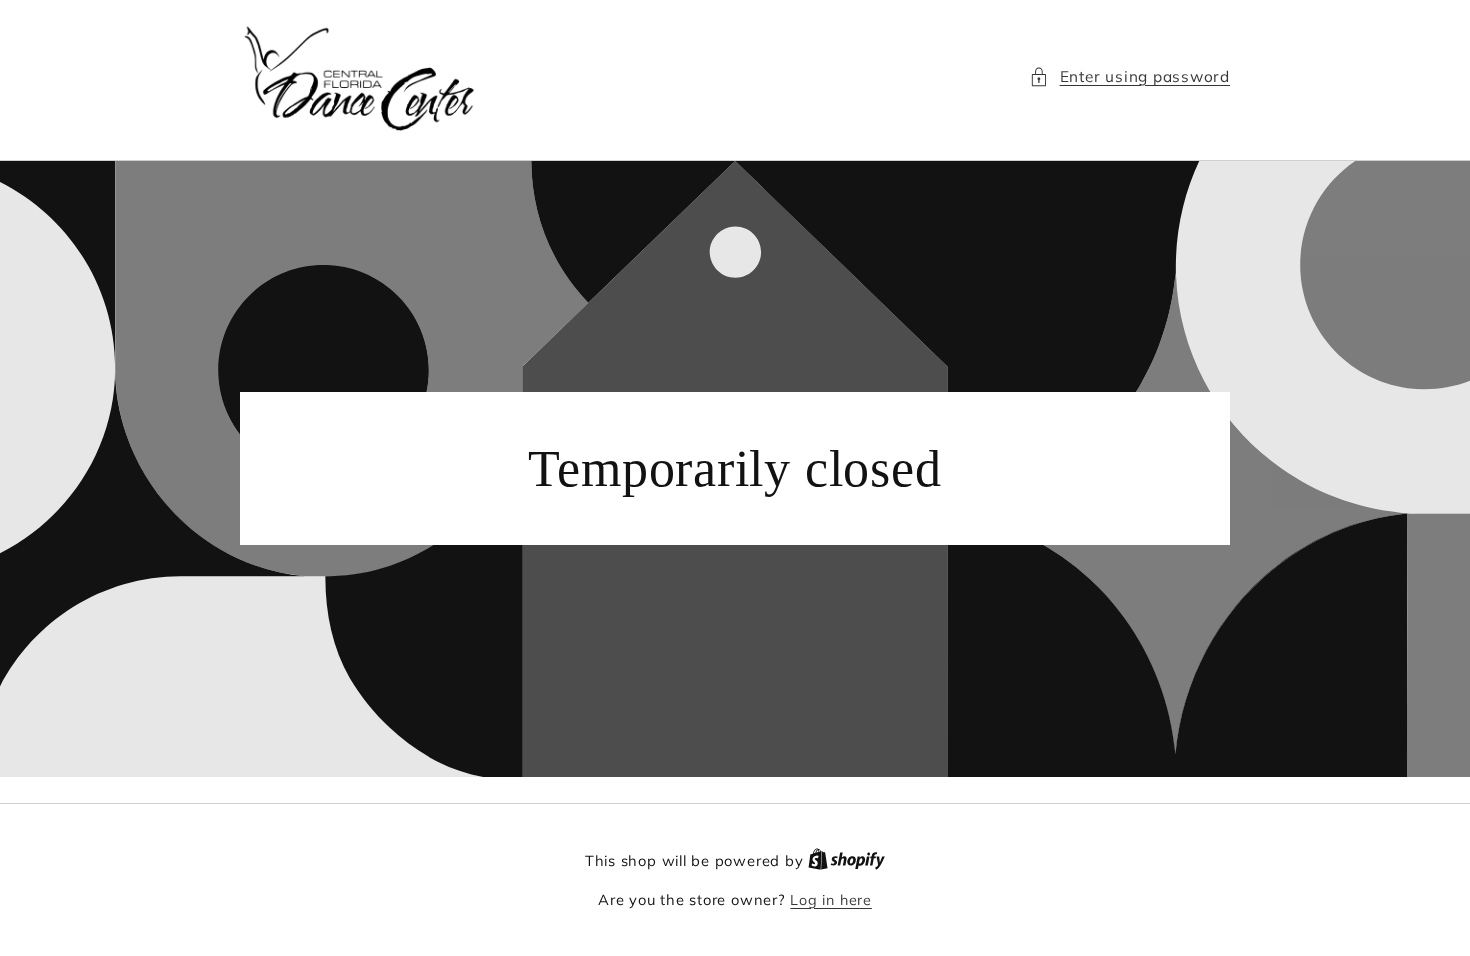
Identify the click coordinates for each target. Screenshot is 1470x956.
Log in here (830, 900)
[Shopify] (846, 861)
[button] (1129, 77)
